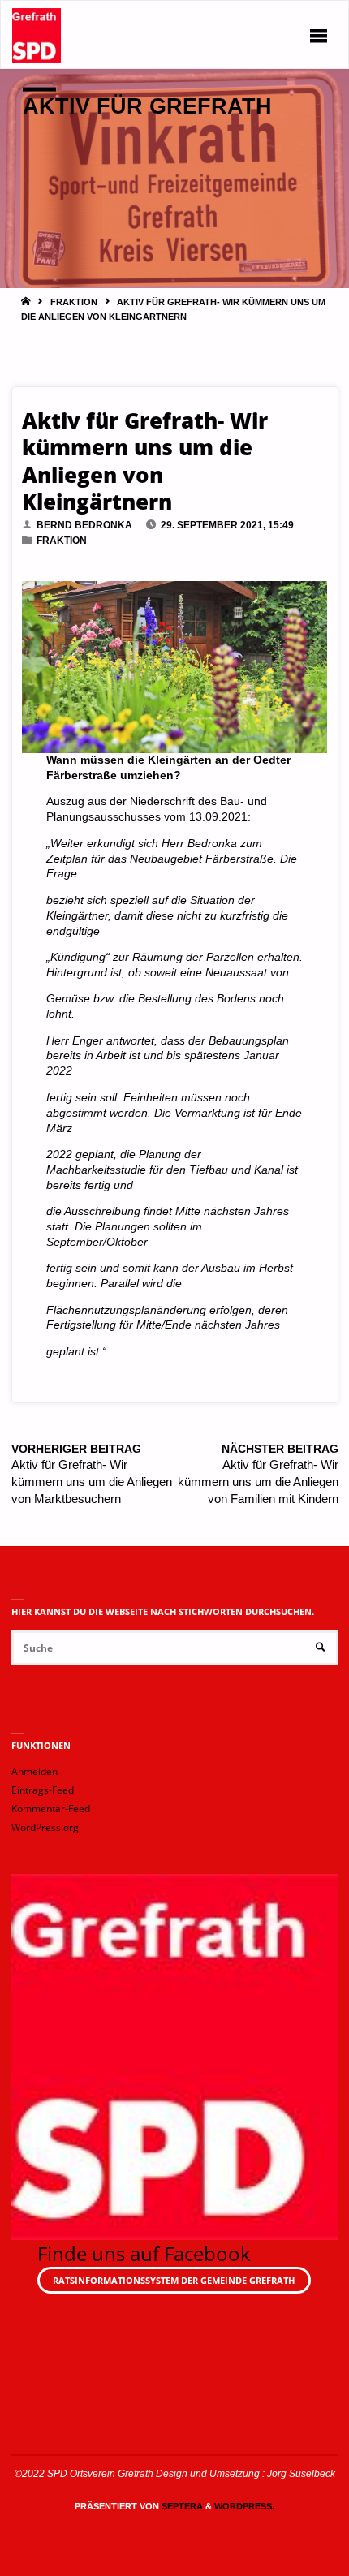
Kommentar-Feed (51, 1809)
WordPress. (244, 2506)
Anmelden (34, 1771)
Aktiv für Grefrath (147, 106)
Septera (181, 2506)
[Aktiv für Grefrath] (37, 35)
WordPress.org (45, 1827)
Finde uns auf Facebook (144, 2253)
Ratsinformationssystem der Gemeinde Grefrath (174, 2280)
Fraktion (74, 302)
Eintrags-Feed (43, 1790)
